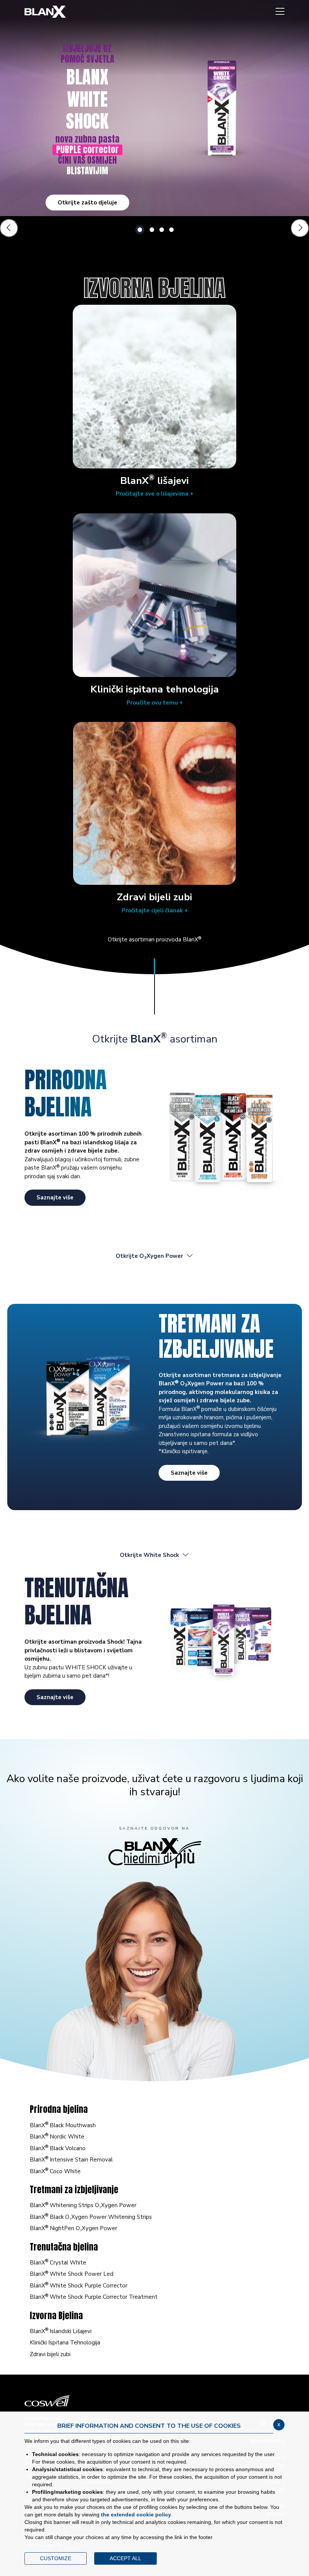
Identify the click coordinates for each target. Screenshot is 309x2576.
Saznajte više (55, 1197)
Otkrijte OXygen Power (149, 1256)
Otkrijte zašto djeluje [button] (87, 203)
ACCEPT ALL (125, 2558)
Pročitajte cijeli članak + (155, 910)
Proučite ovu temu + (155, 703)
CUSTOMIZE (56, 2558)
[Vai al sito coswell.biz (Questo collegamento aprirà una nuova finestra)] (154, 2401)
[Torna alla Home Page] (45, 12)
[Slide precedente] (9, 228)
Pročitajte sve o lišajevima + (154, 494)
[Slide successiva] (300, 228)
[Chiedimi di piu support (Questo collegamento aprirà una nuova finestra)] (155, 1853)
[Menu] (280, 12)
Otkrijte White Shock (149, 1555)
